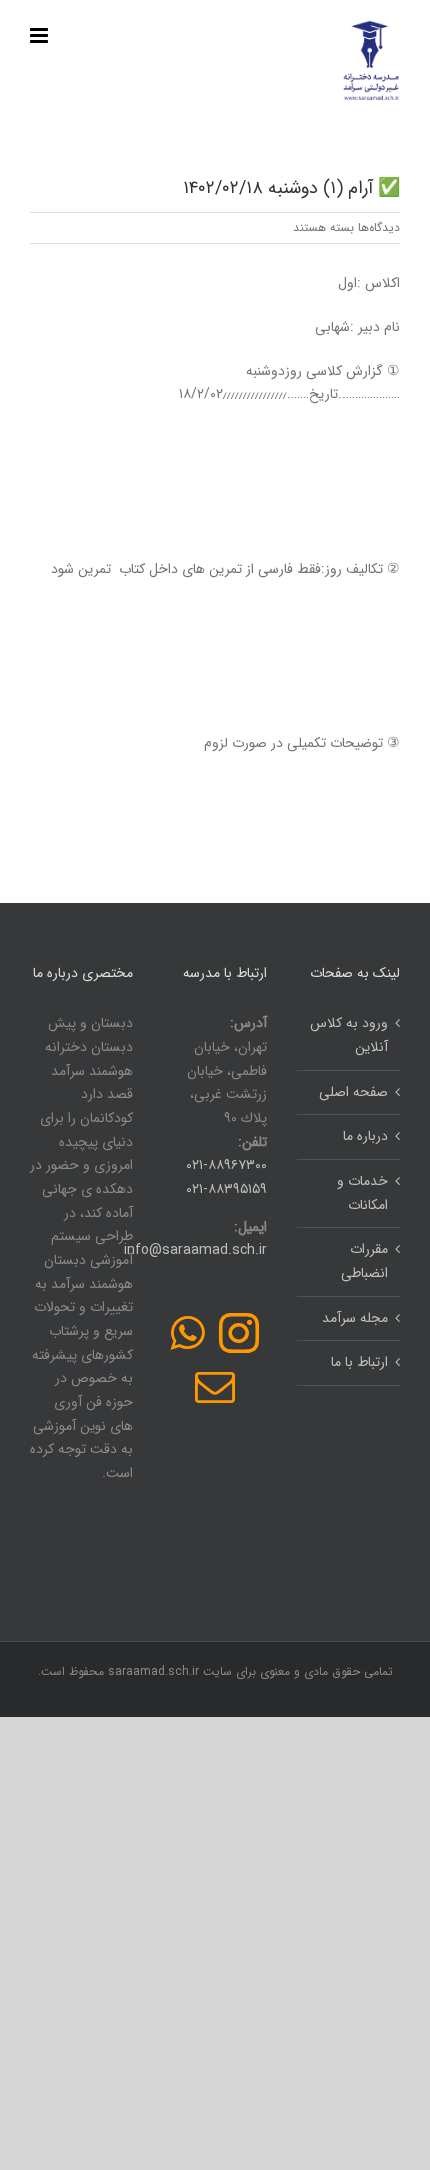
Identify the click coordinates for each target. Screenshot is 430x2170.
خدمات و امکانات (362, 1193)
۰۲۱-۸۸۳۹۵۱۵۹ (226, 1189)
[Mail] (215, 1387)
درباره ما (365, 1136)
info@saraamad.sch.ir (195, 1250)
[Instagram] (239, 1333)
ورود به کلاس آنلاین (349, 1035)
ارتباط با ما (359, 1362)
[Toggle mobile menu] (40, 35)
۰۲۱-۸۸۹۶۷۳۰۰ (226, 1165)
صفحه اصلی (353, 1092)
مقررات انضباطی (364, 1261)
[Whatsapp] (187, 1333)
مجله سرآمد (355, 1318)
